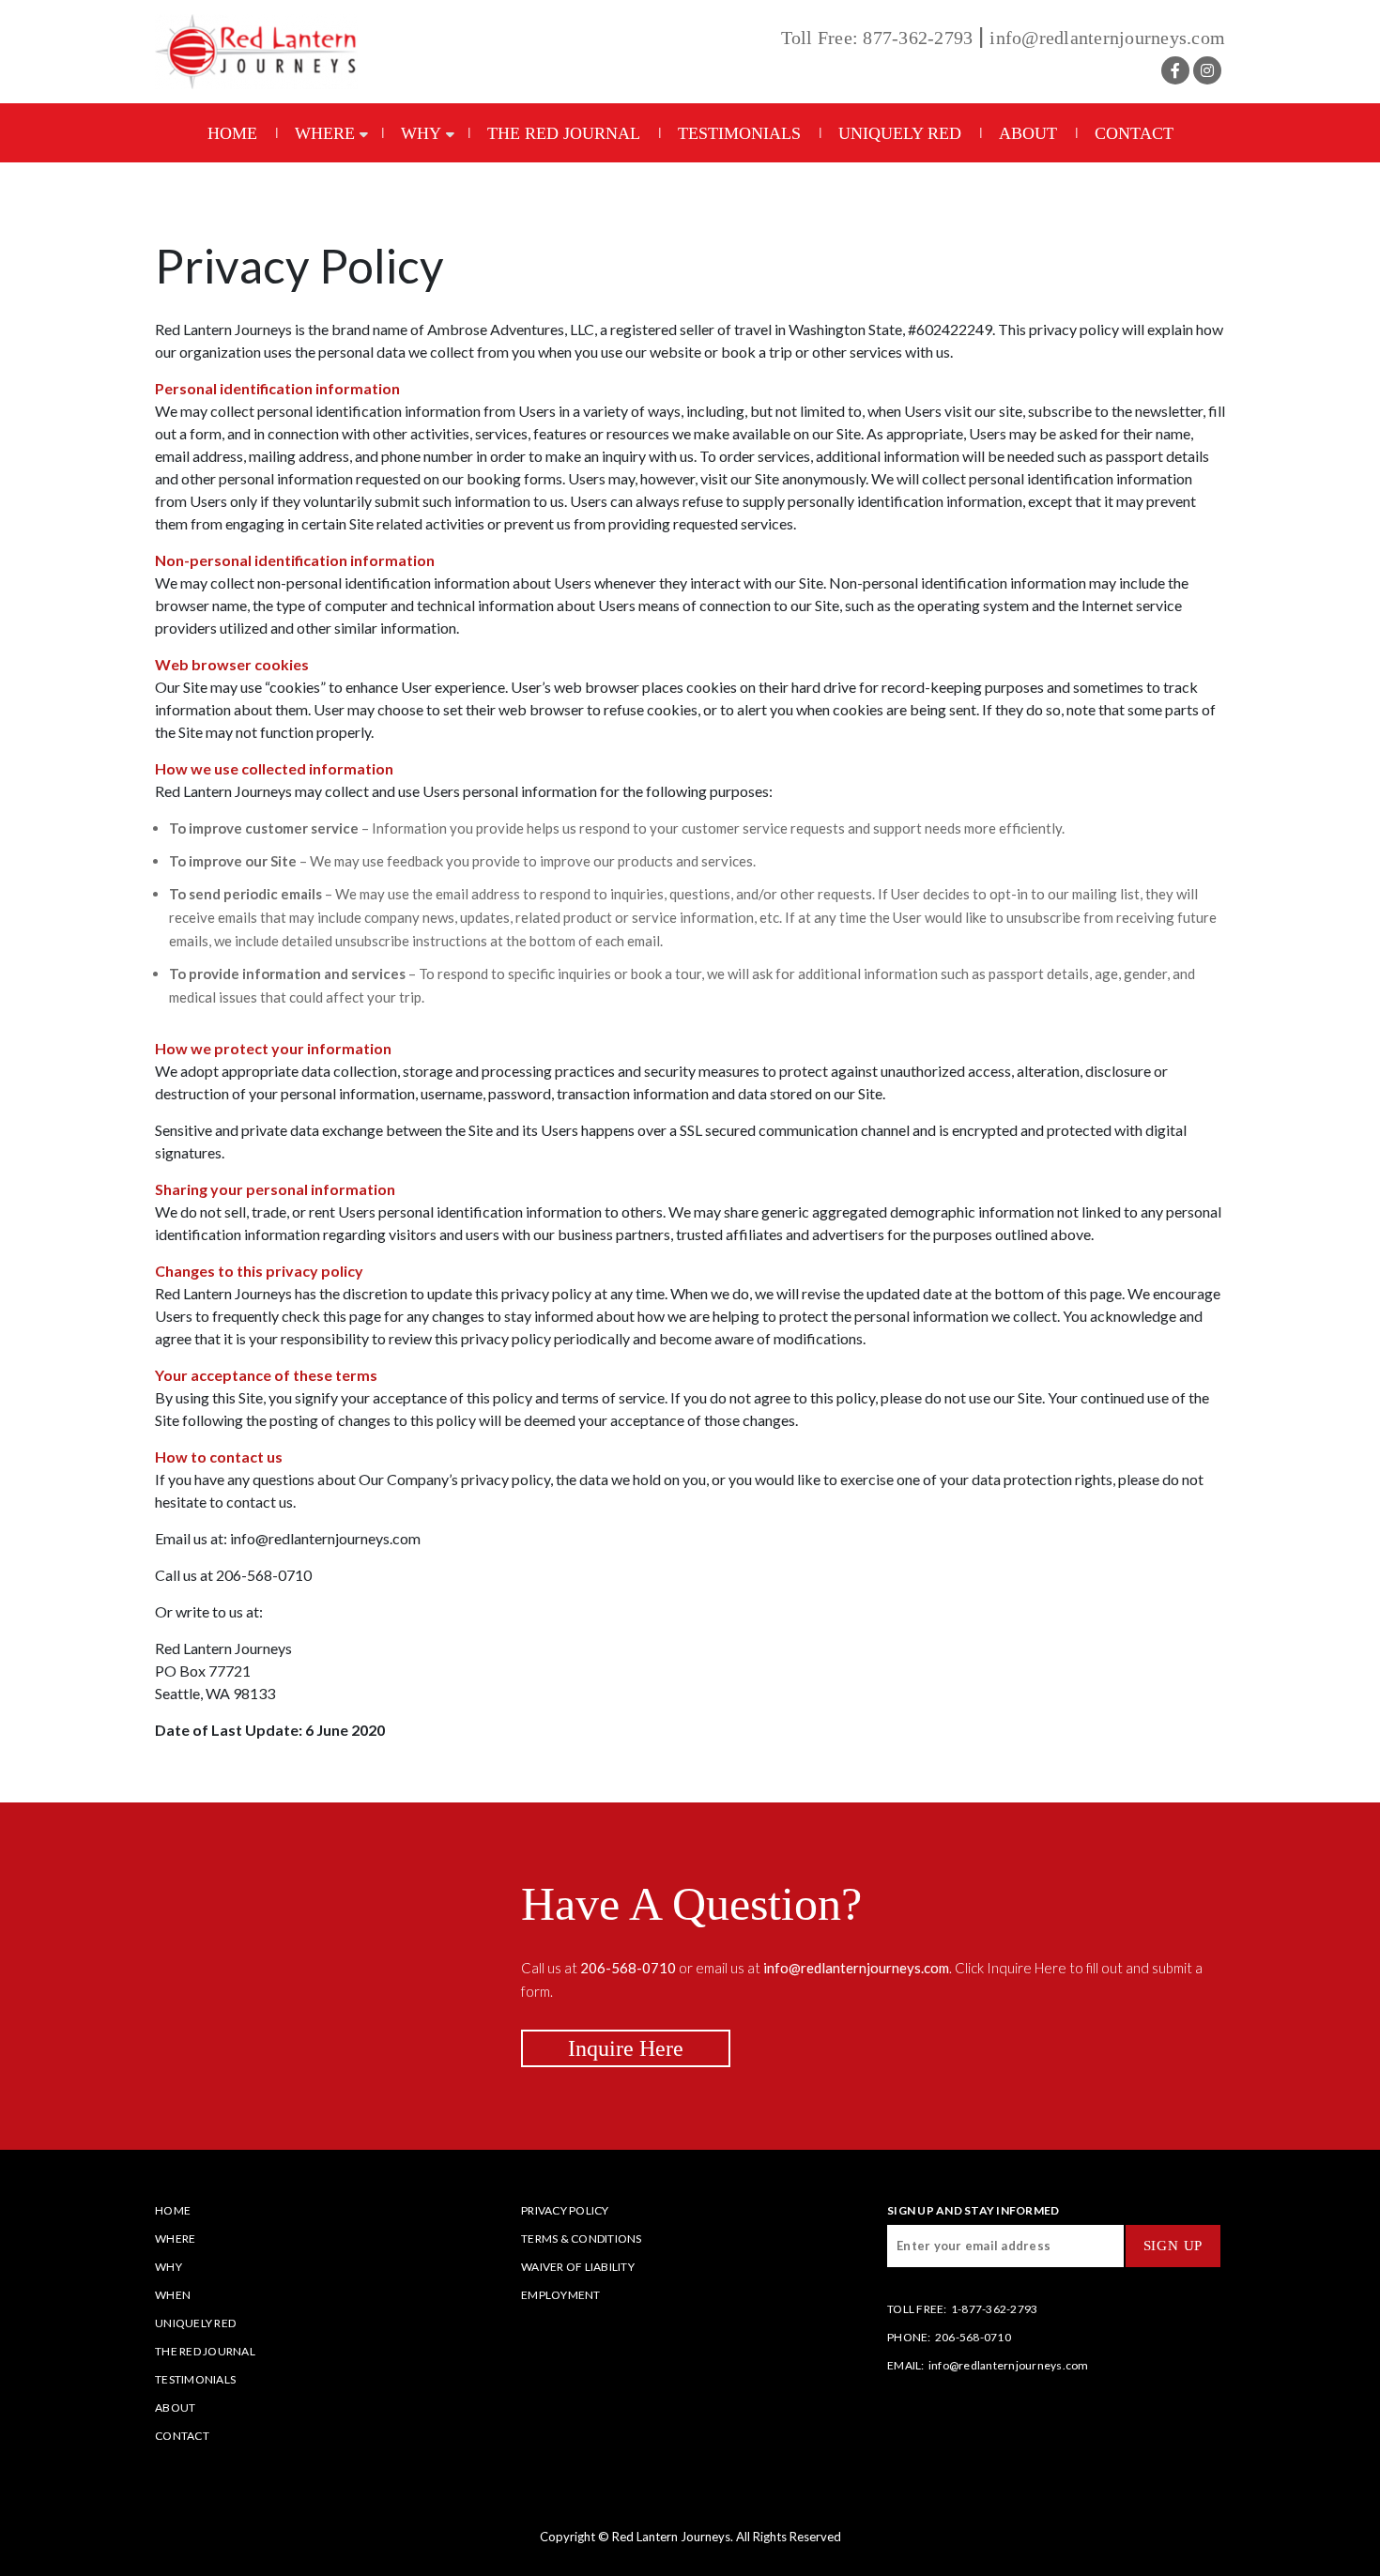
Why (421, 133)
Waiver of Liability (578, 2267)
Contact (1134, 133)
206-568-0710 (973, 2337)
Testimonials (739, 133)
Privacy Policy (299, 266)
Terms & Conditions (582, 2239)
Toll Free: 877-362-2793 (877, 38)
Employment (561, 2295)
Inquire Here (626, 2048)
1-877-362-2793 (995, 2309)
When (173, 2295)
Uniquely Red (900, 133)
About (1028, 133)
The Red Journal (564, 133)
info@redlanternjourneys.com (1107, 38)
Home (232, 133)
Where (325, 133)
